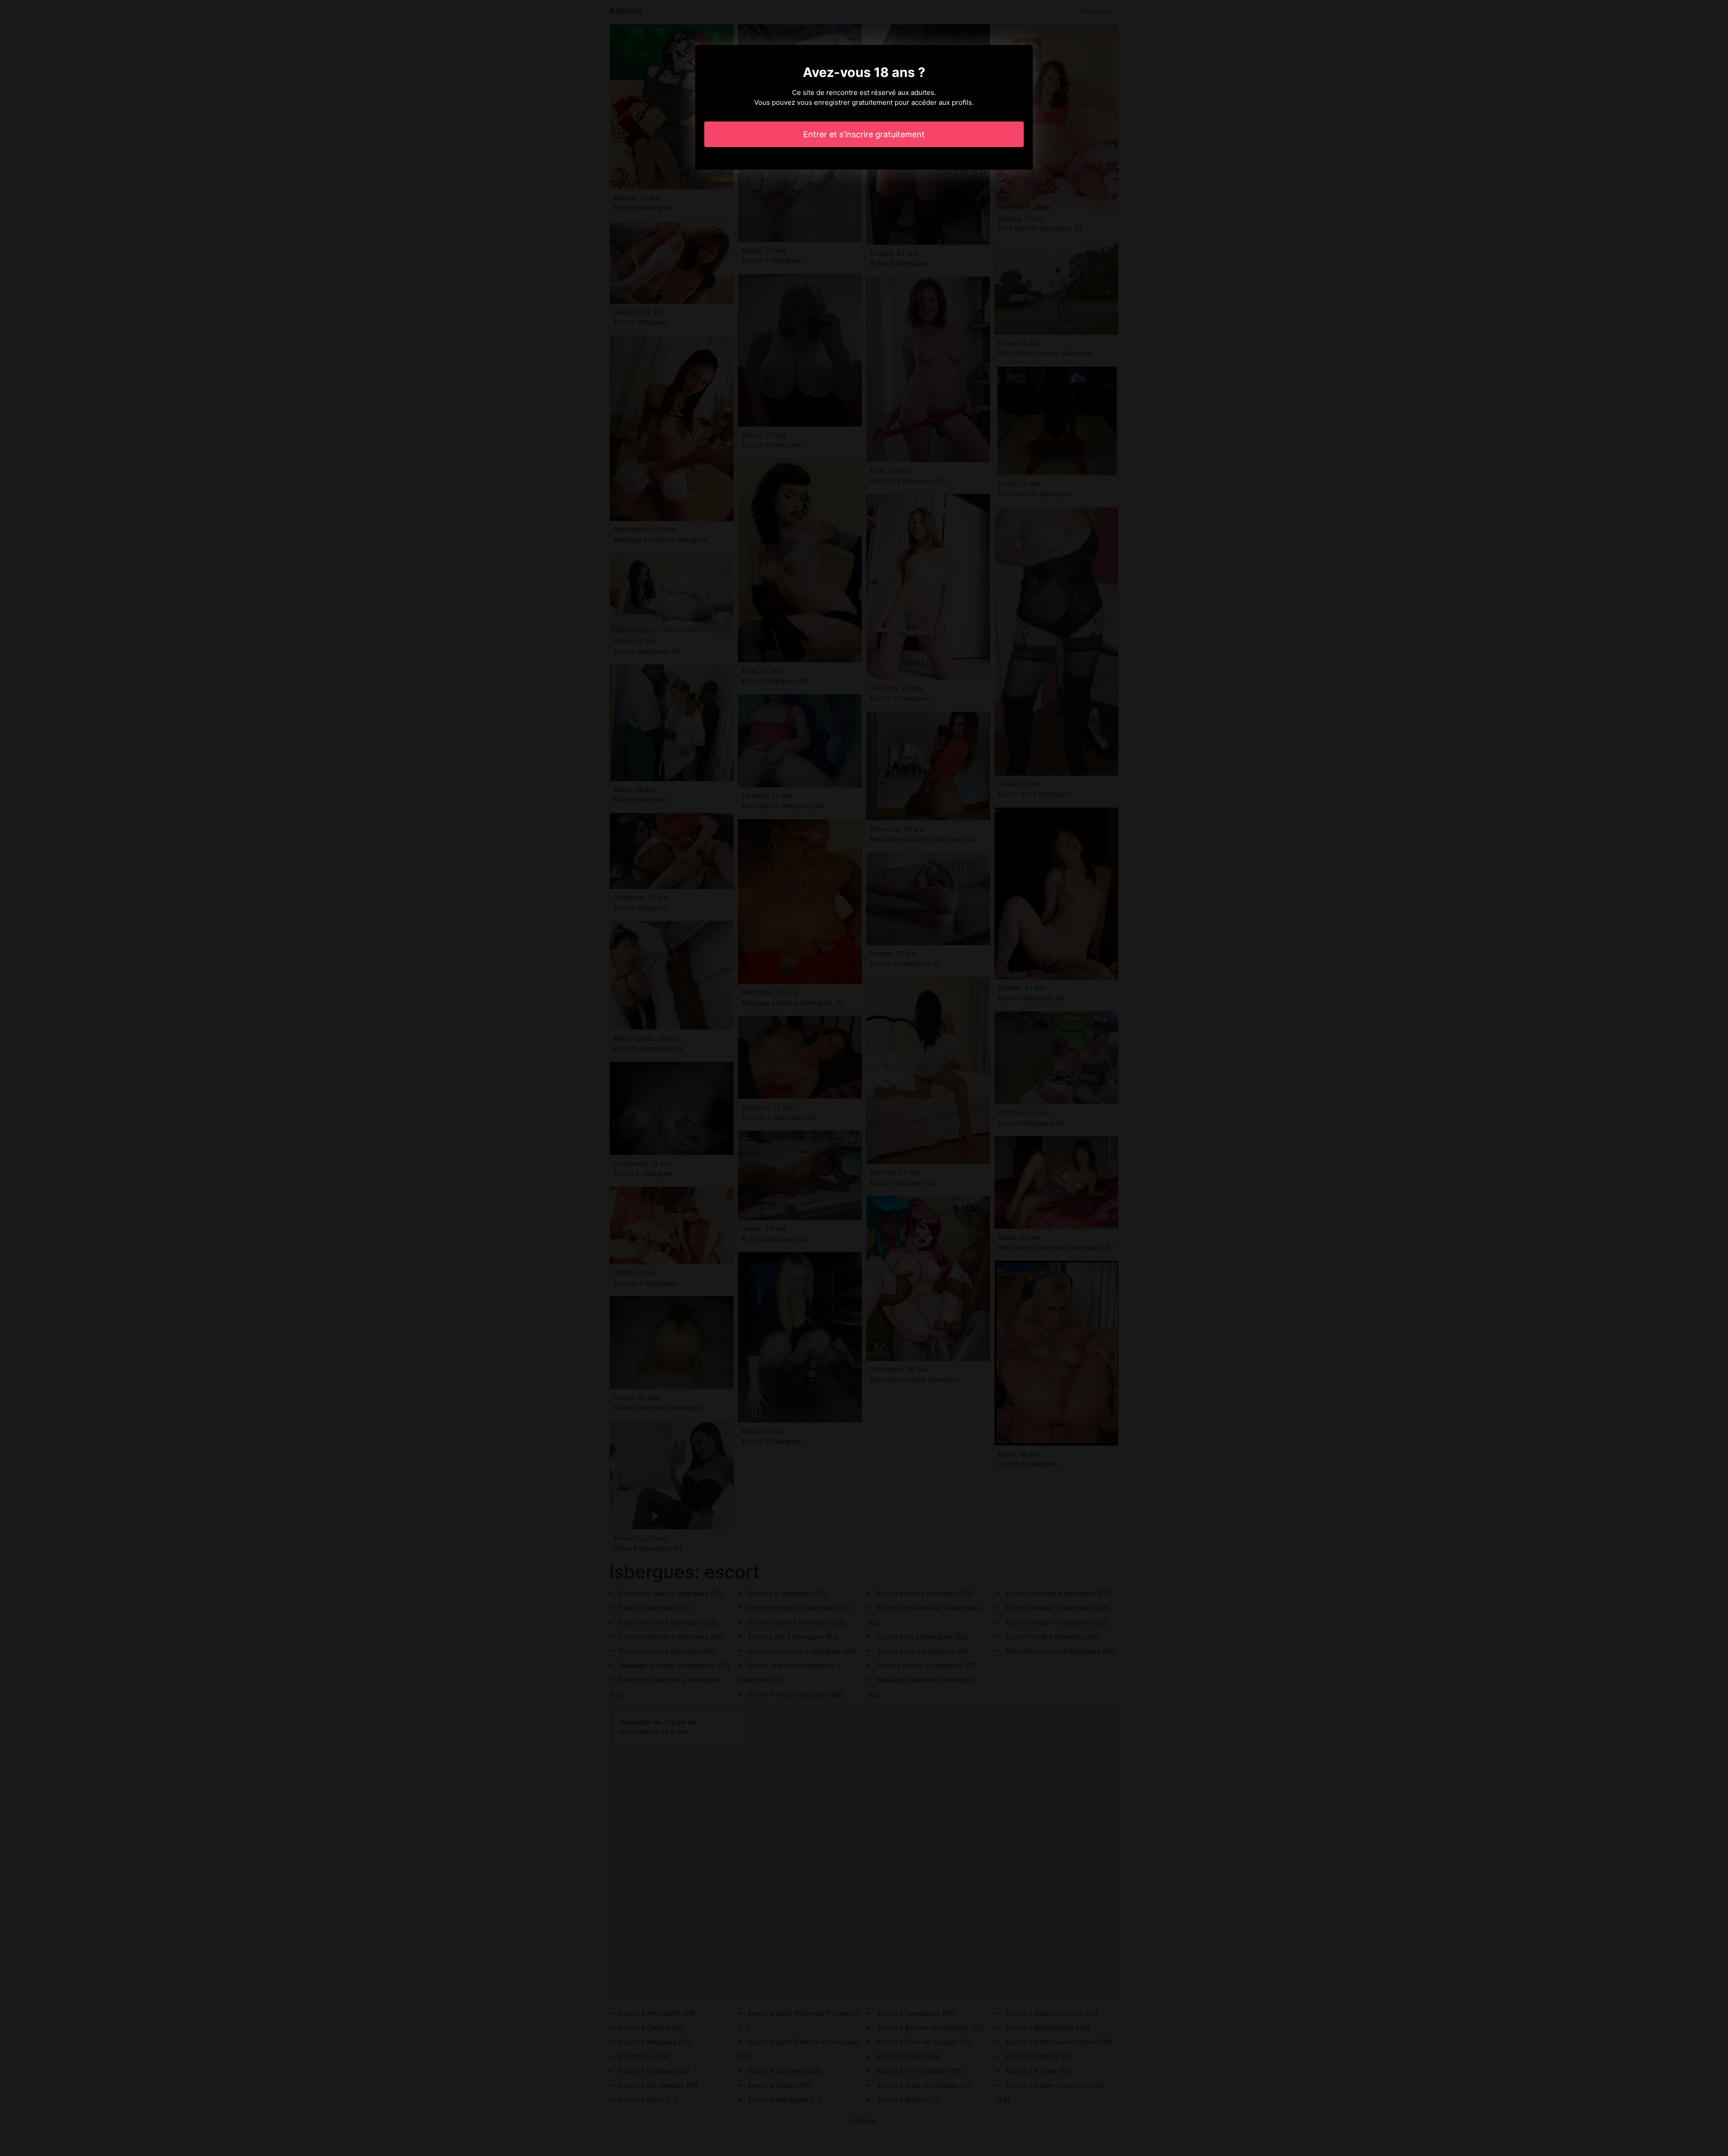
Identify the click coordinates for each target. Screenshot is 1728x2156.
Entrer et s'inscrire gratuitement (864, 134)
